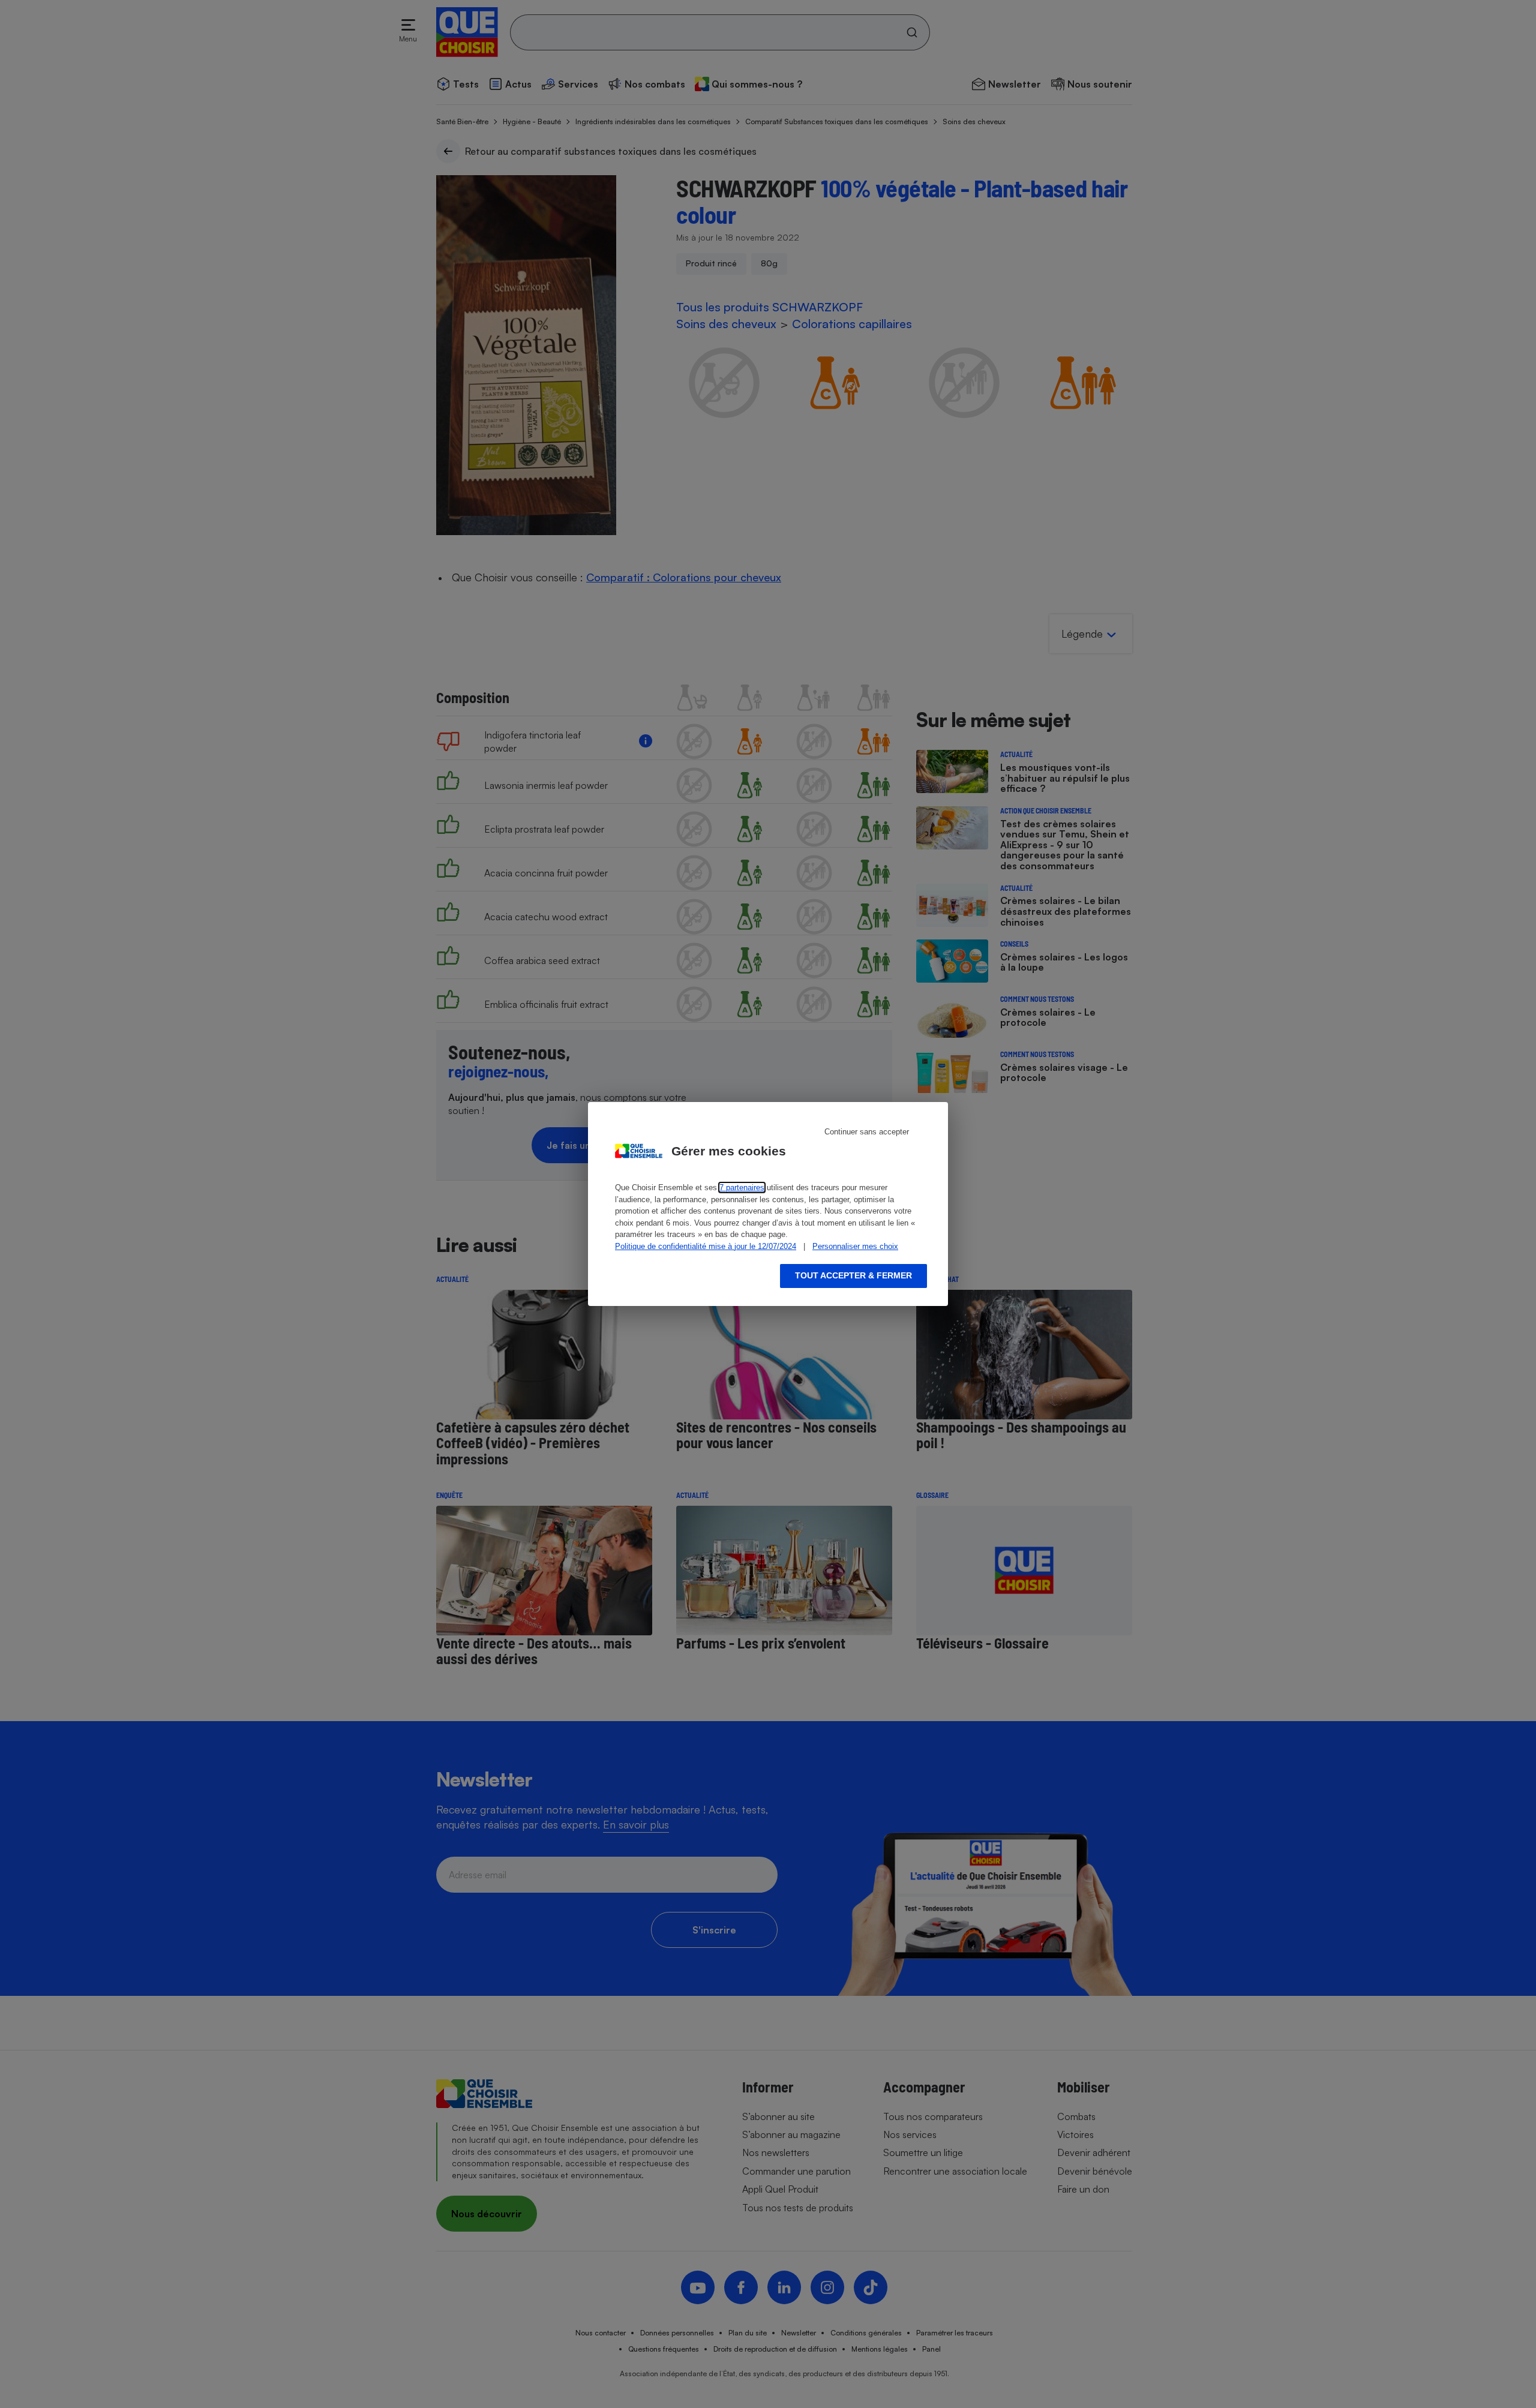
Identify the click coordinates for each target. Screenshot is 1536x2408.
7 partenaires (742, 1188)
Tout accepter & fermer (853, 1275)
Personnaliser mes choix (855, 1246)
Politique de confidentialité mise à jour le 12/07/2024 (706, 1246)
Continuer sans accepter (867, 1132)
